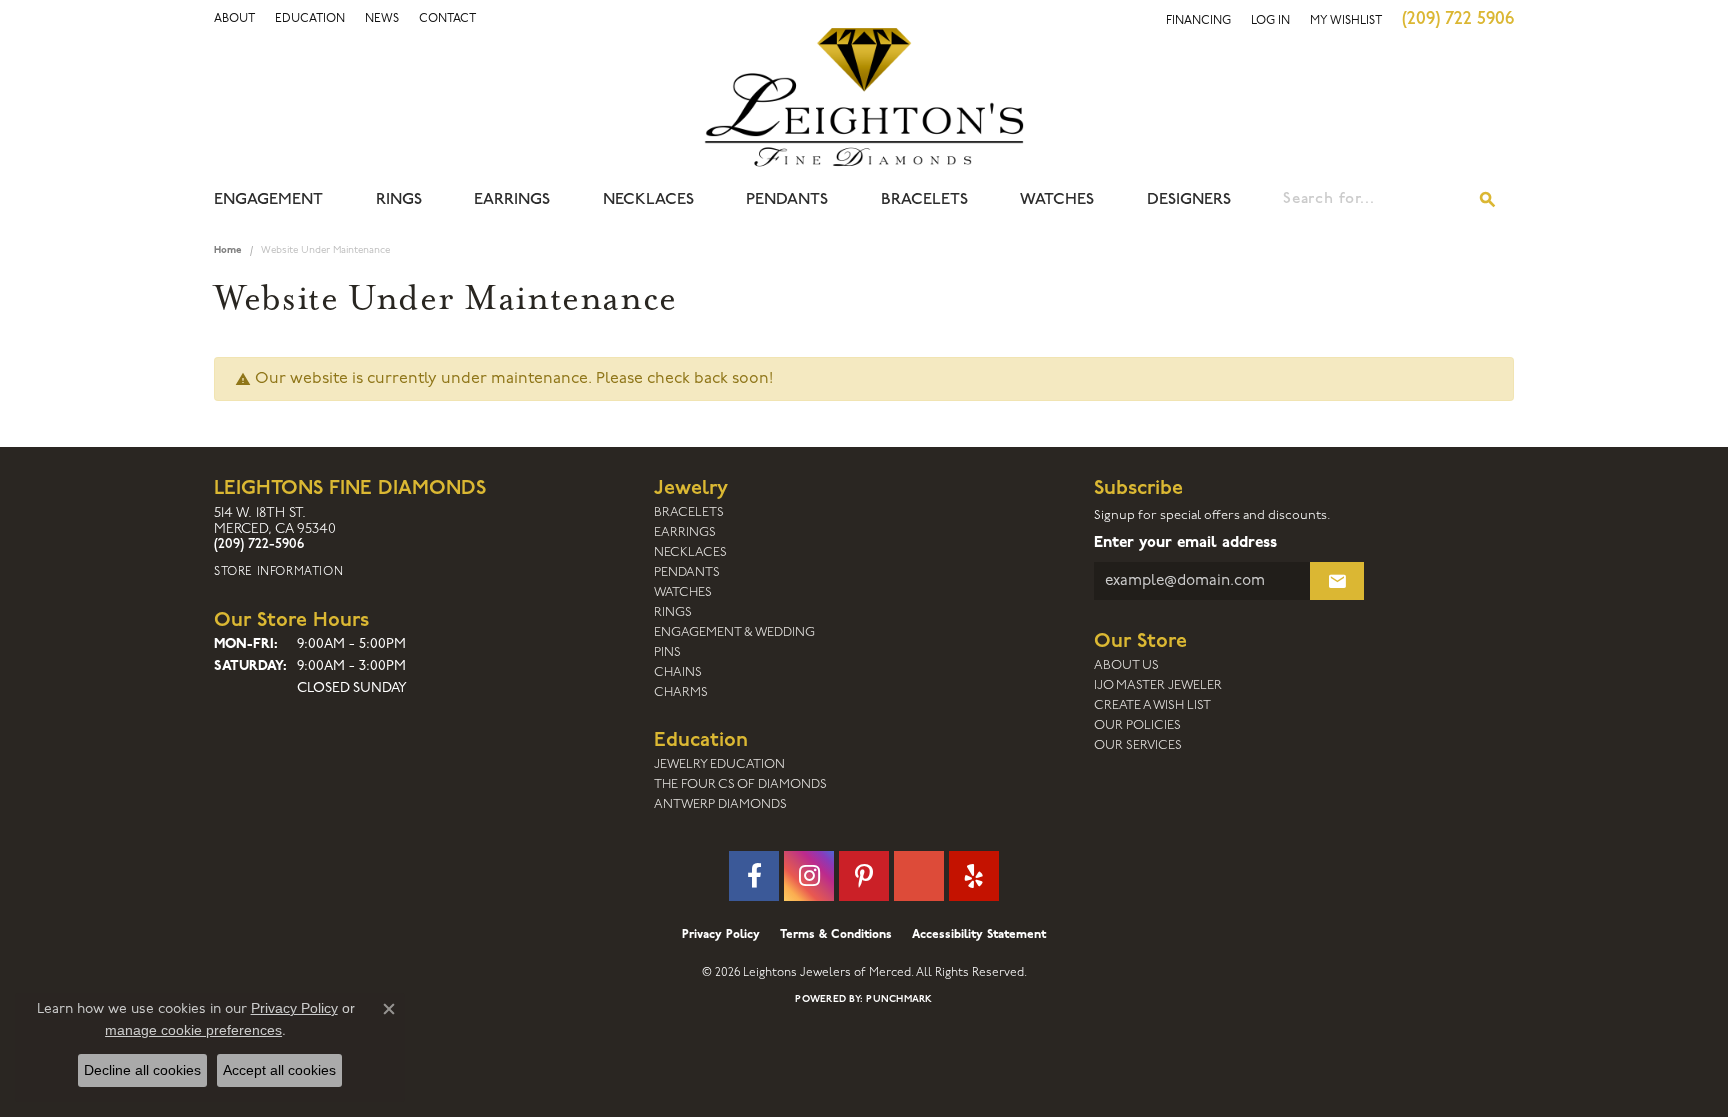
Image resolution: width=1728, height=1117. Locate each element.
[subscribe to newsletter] (1337, 581)
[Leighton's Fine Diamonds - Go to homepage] (864, 97)
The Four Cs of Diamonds (740, 784)
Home (228, 250)
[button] (234, 19)
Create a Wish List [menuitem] (1152, 705)
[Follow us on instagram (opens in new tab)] (809, 876)
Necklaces (648, 200)
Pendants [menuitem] (687, 572)
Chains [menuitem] (678, 672)
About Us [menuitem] (1126, 665)
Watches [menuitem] (683, 592)
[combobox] (1373, 200)
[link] (310, 19)
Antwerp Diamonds (720, 804)
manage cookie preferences (193, 1030)
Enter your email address (1185, 543)
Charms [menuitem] (681, 692)
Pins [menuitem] (667, 652)
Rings (399, 200)
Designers (1189, 200)
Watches (1057, 200)
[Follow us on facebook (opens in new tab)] (754, 876)
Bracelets (924, 200)
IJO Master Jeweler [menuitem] (1158, 685)
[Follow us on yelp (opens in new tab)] (974, 876)
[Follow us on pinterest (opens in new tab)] (864, 876)
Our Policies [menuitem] (1137, 725)
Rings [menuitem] (673, 612)
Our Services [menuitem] (1138, 745)
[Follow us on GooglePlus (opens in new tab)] (919, 876)
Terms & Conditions (836, 935)
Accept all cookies (279, 1070)
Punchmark (899, 999)
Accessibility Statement (979, 935)
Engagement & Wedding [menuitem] (734, 632)
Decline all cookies (142, 1070)
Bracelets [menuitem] (689, 512)
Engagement (268, 200)
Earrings (512, 200)
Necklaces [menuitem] (690, 552)
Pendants (787, 200)
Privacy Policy (721, 935)
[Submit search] (1488, 200)
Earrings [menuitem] (685, 532)
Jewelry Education (719, 764)
